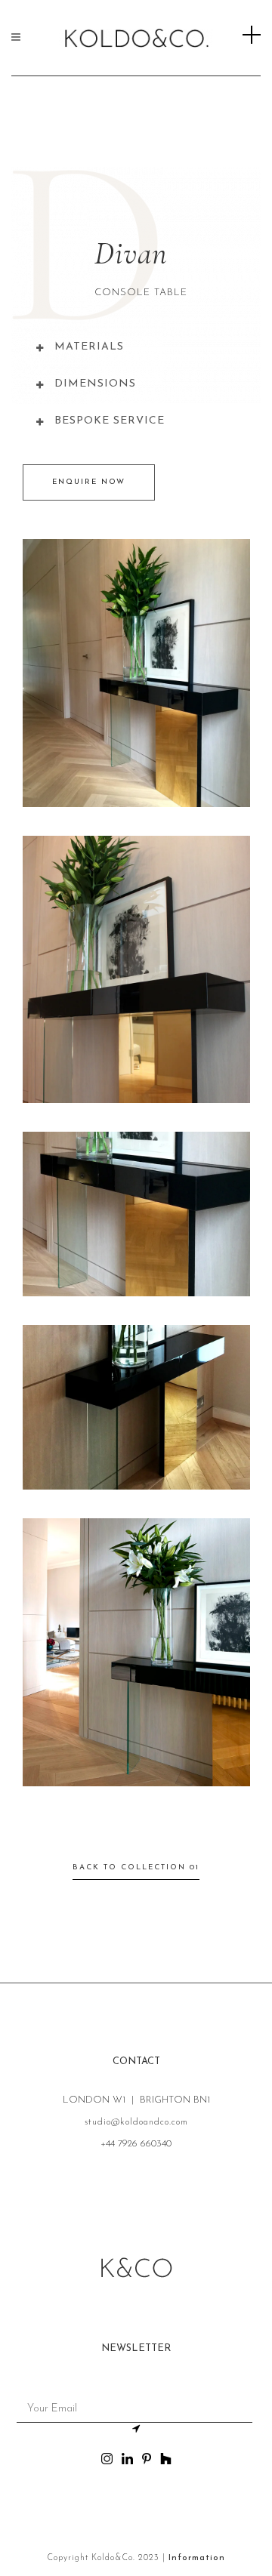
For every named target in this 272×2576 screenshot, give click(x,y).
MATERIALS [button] (89, 347)
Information (197, 2558)
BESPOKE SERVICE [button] (110, 421)
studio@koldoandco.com (136, 2122)
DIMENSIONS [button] (95, 384)
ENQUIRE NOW (89, 482)
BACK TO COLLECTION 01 (136, 1867)
